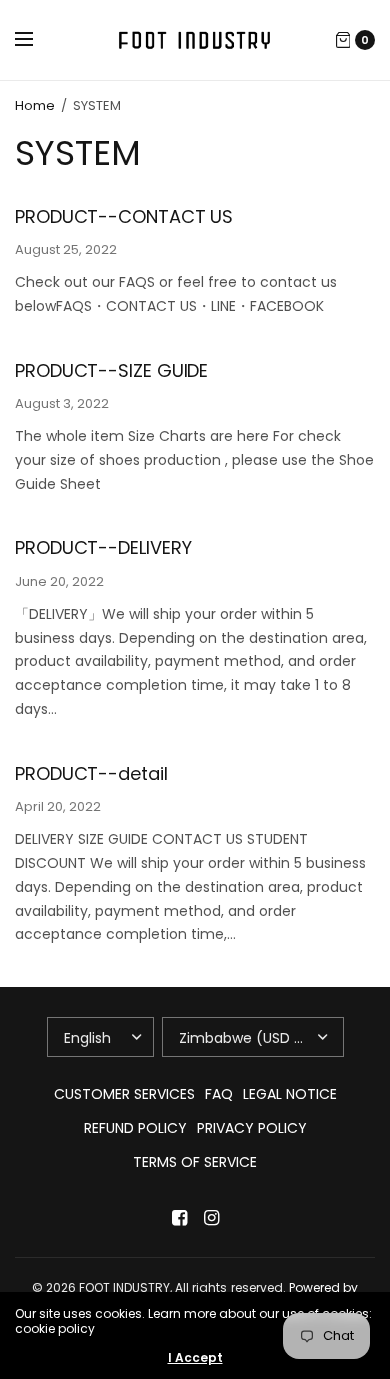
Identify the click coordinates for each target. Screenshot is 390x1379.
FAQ (219, 1094)
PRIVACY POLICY (252, 1128)
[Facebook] (179, 1218)
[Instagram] (211, 1218)
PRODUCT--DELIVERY (103, 547)
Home (35, 105)
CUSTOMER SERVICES (124, 1094)
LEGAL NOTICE (290, 1094)
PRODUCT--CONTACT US (124, 216)
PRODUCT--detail (91, 773)
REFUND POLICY (135, 1128)
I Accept (195, 1358)
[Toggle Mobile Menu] (37, 40)
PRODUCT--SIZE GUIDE (111, 370)
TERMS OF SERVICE (195, 1162)
